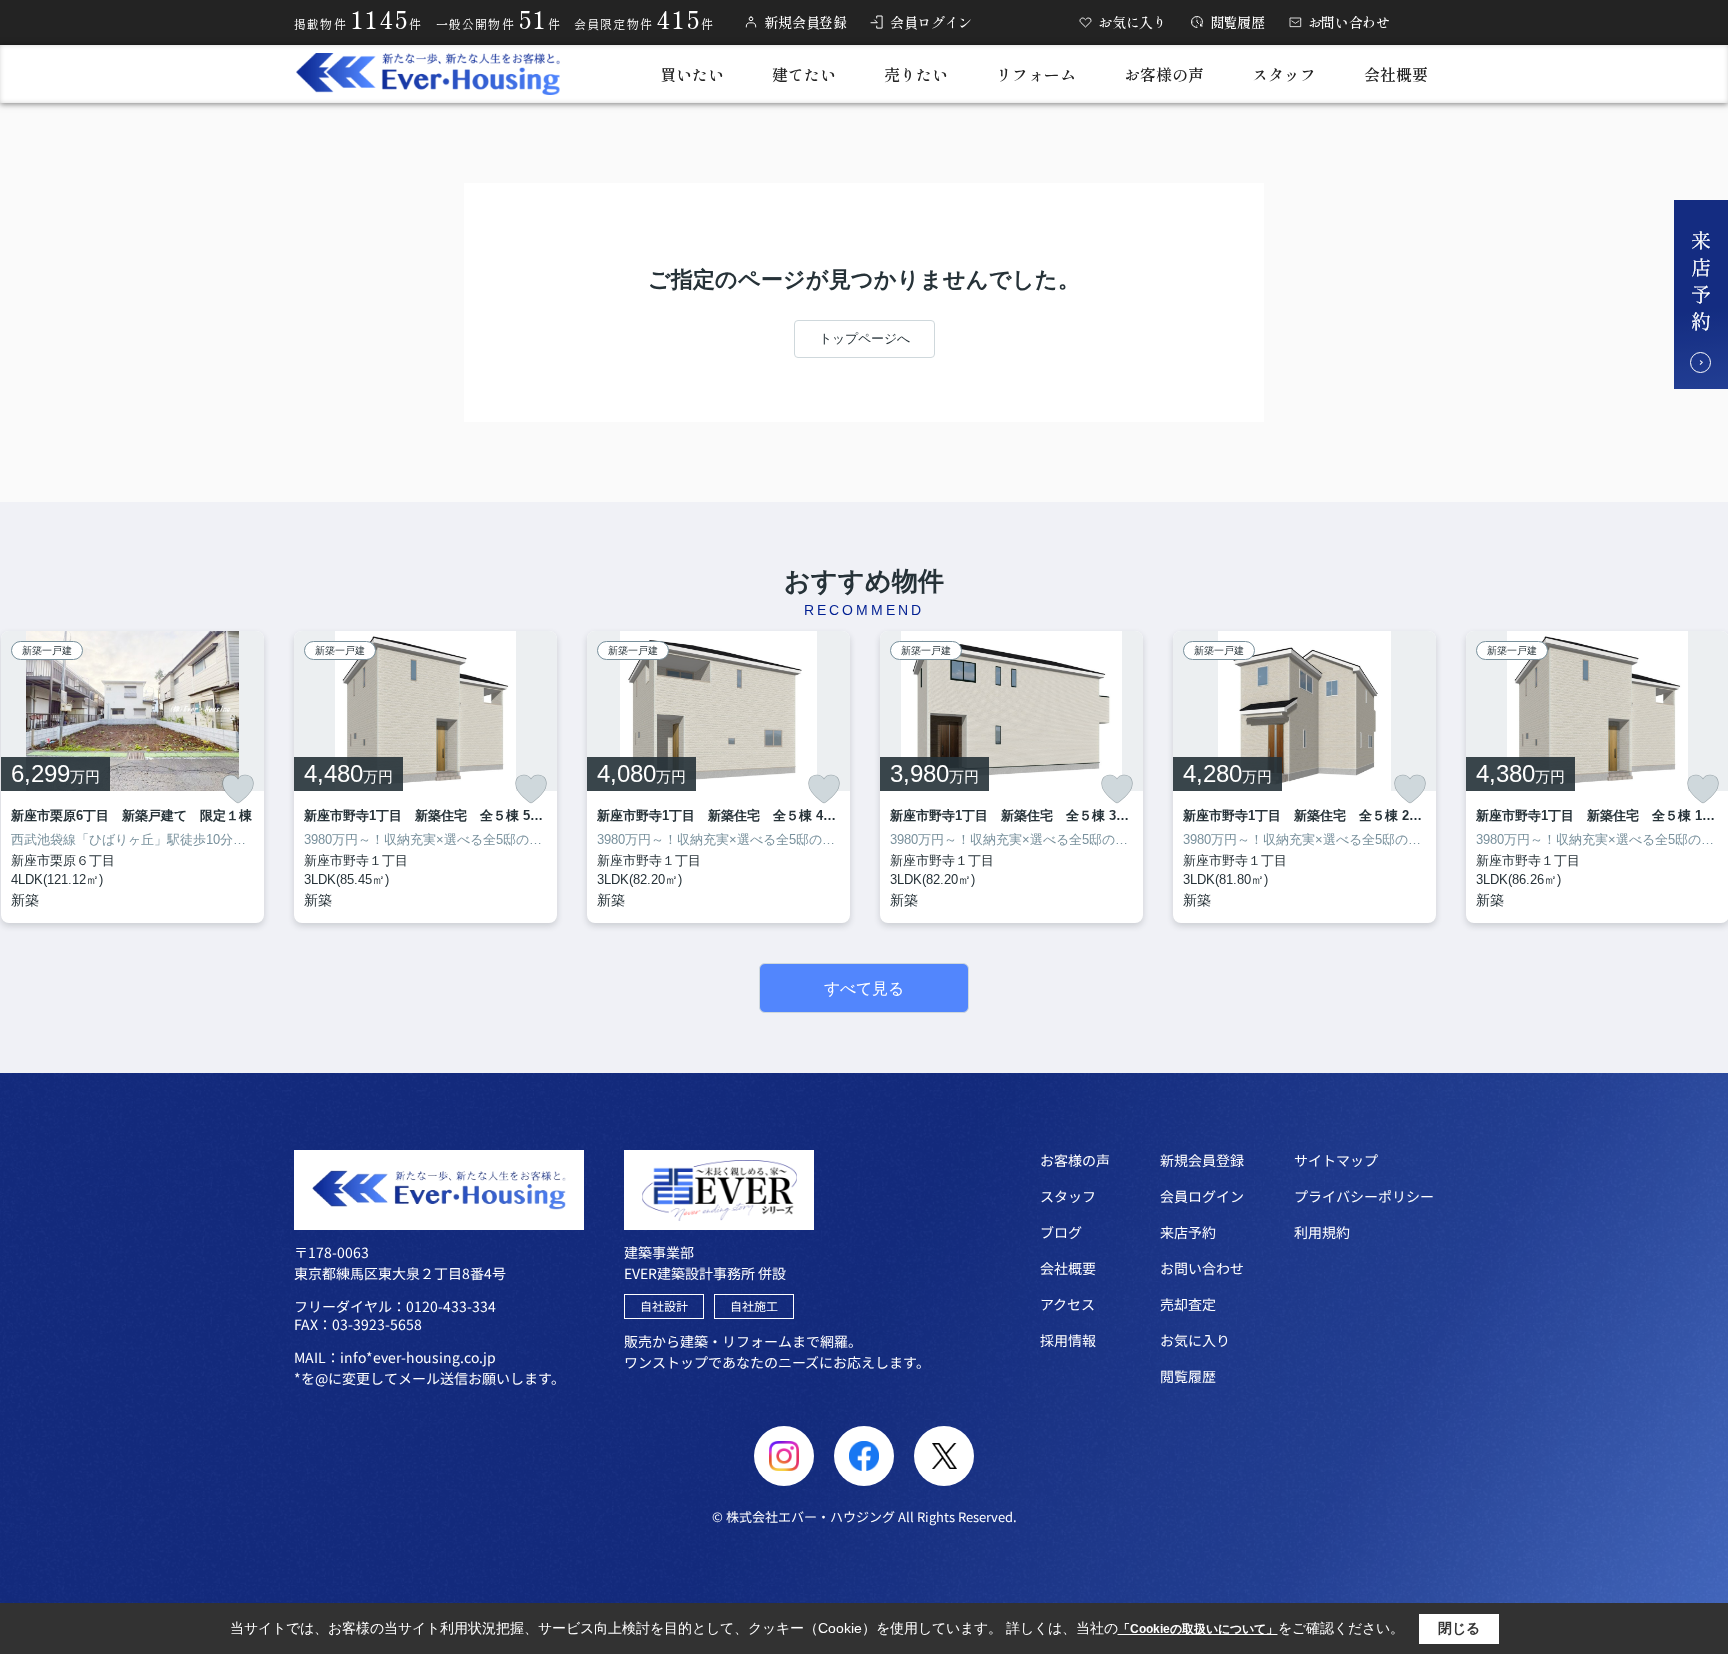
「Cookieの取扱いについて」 (1198, 1629)
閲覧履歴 (1237, 22)
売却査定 (1188, 1304)
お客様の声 (1164, 74)
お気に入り (1132, 22)
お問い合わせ (1349, 22)
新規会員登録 (805, 22)
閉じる (1459, 1628)
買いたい (692, 74)
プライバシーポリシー (1364, 1196)
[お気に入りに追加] (238, 789)
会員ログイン (931, 22)
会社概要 (1396, 74)
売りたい (916, 74)
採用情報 (1068, 1340)
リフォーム (1036, 74)
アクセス (1067, 1304)
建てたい (804, 74)
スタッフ (1284, 74)
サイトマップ (1336, 1160)
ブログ (1061, 1232)
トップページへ (864, 338)
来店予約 (1188, 1232)
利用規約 (1322, 1232)
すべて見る (864, 988)
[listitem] (425, 777)
